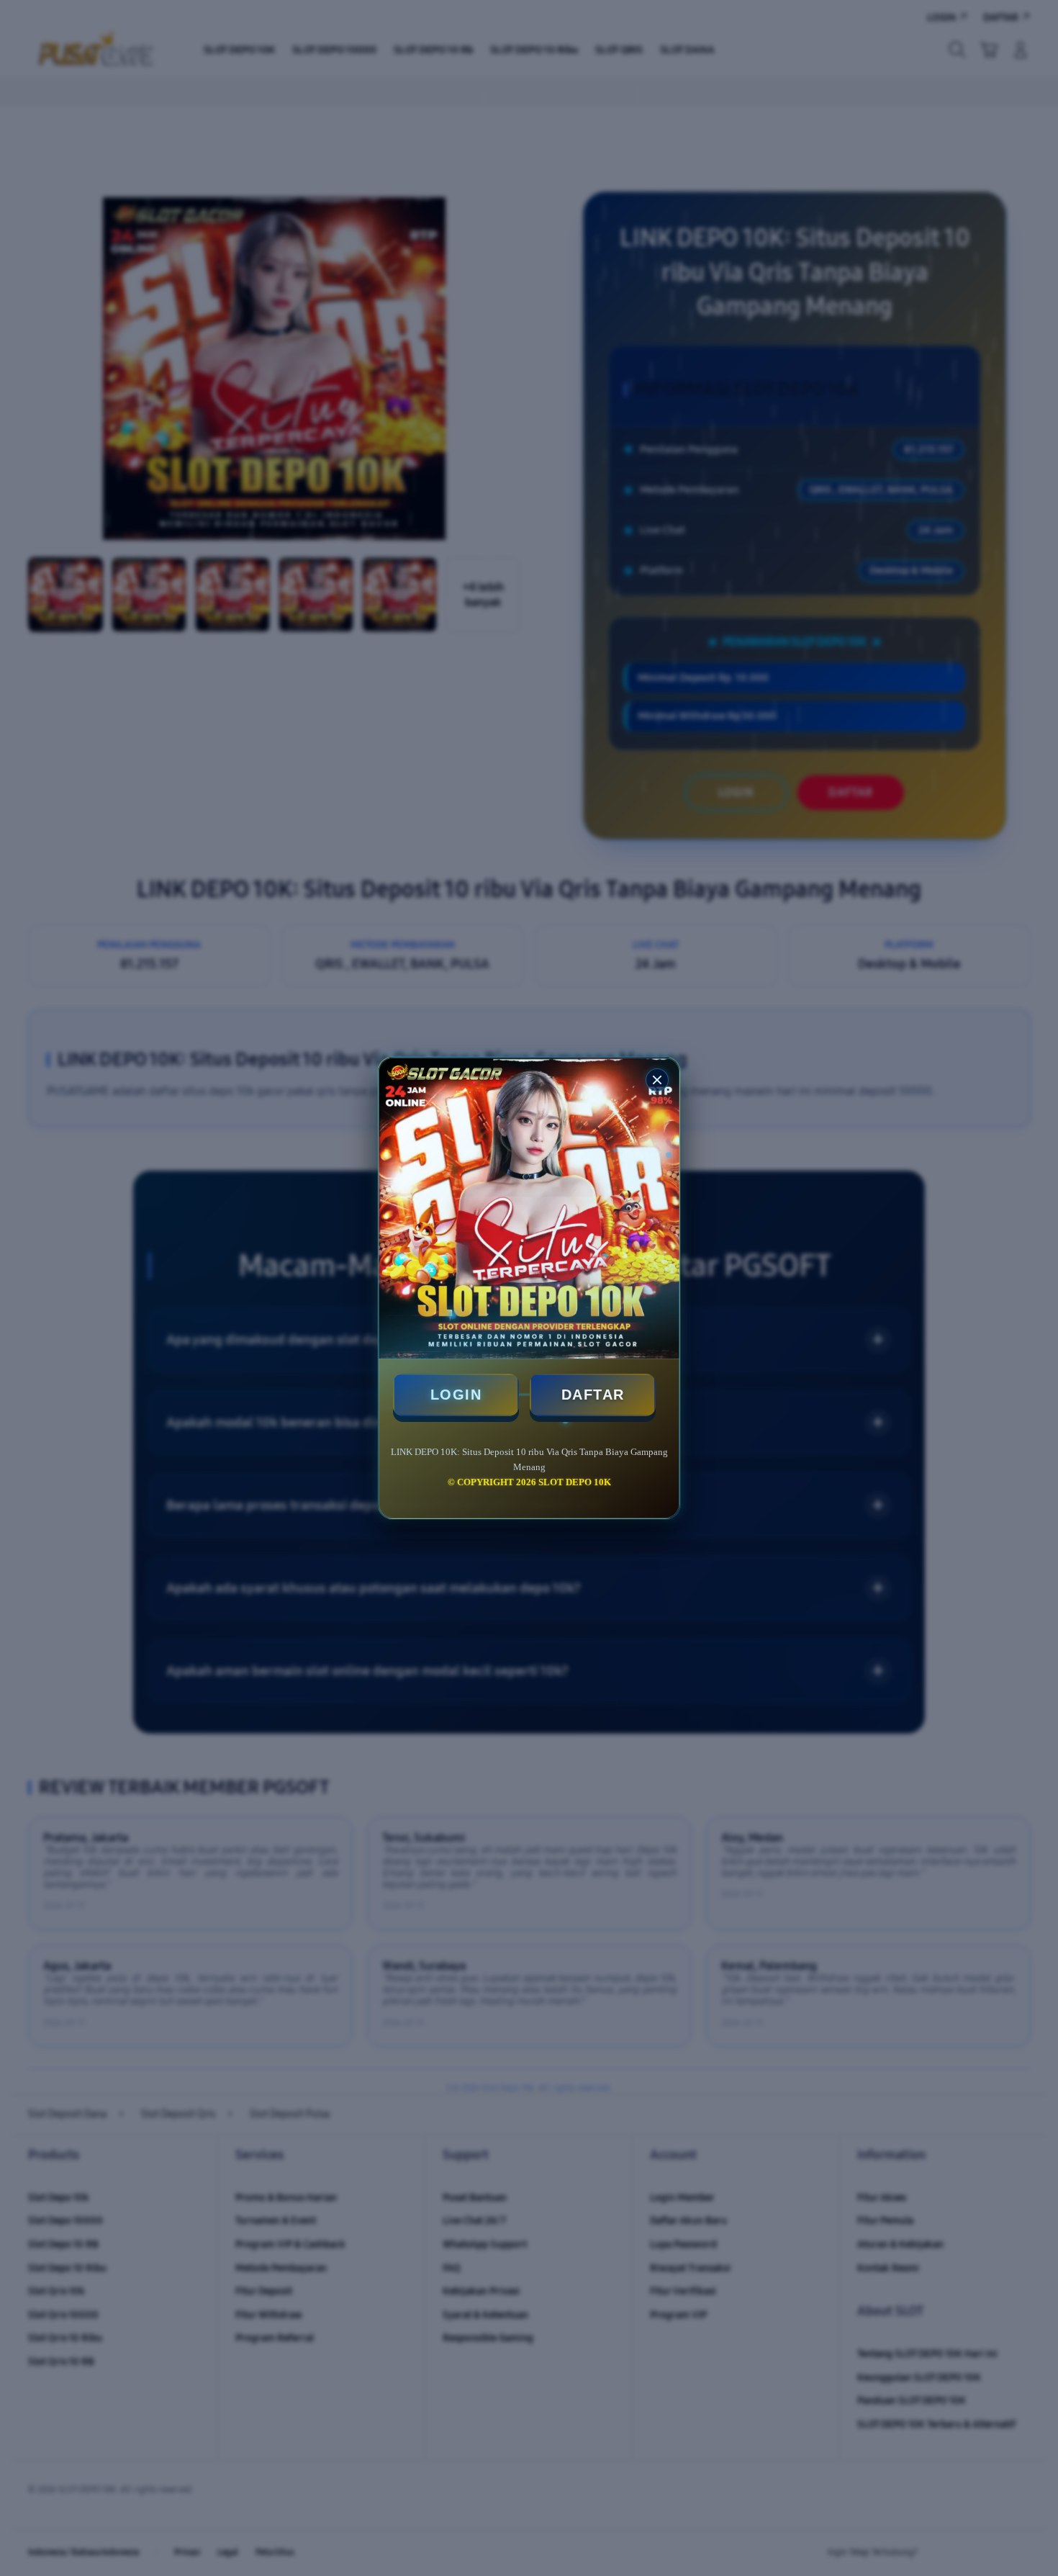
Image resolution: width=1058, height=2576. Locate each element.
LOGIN (456, 1395)
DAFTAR (593, 1395)
